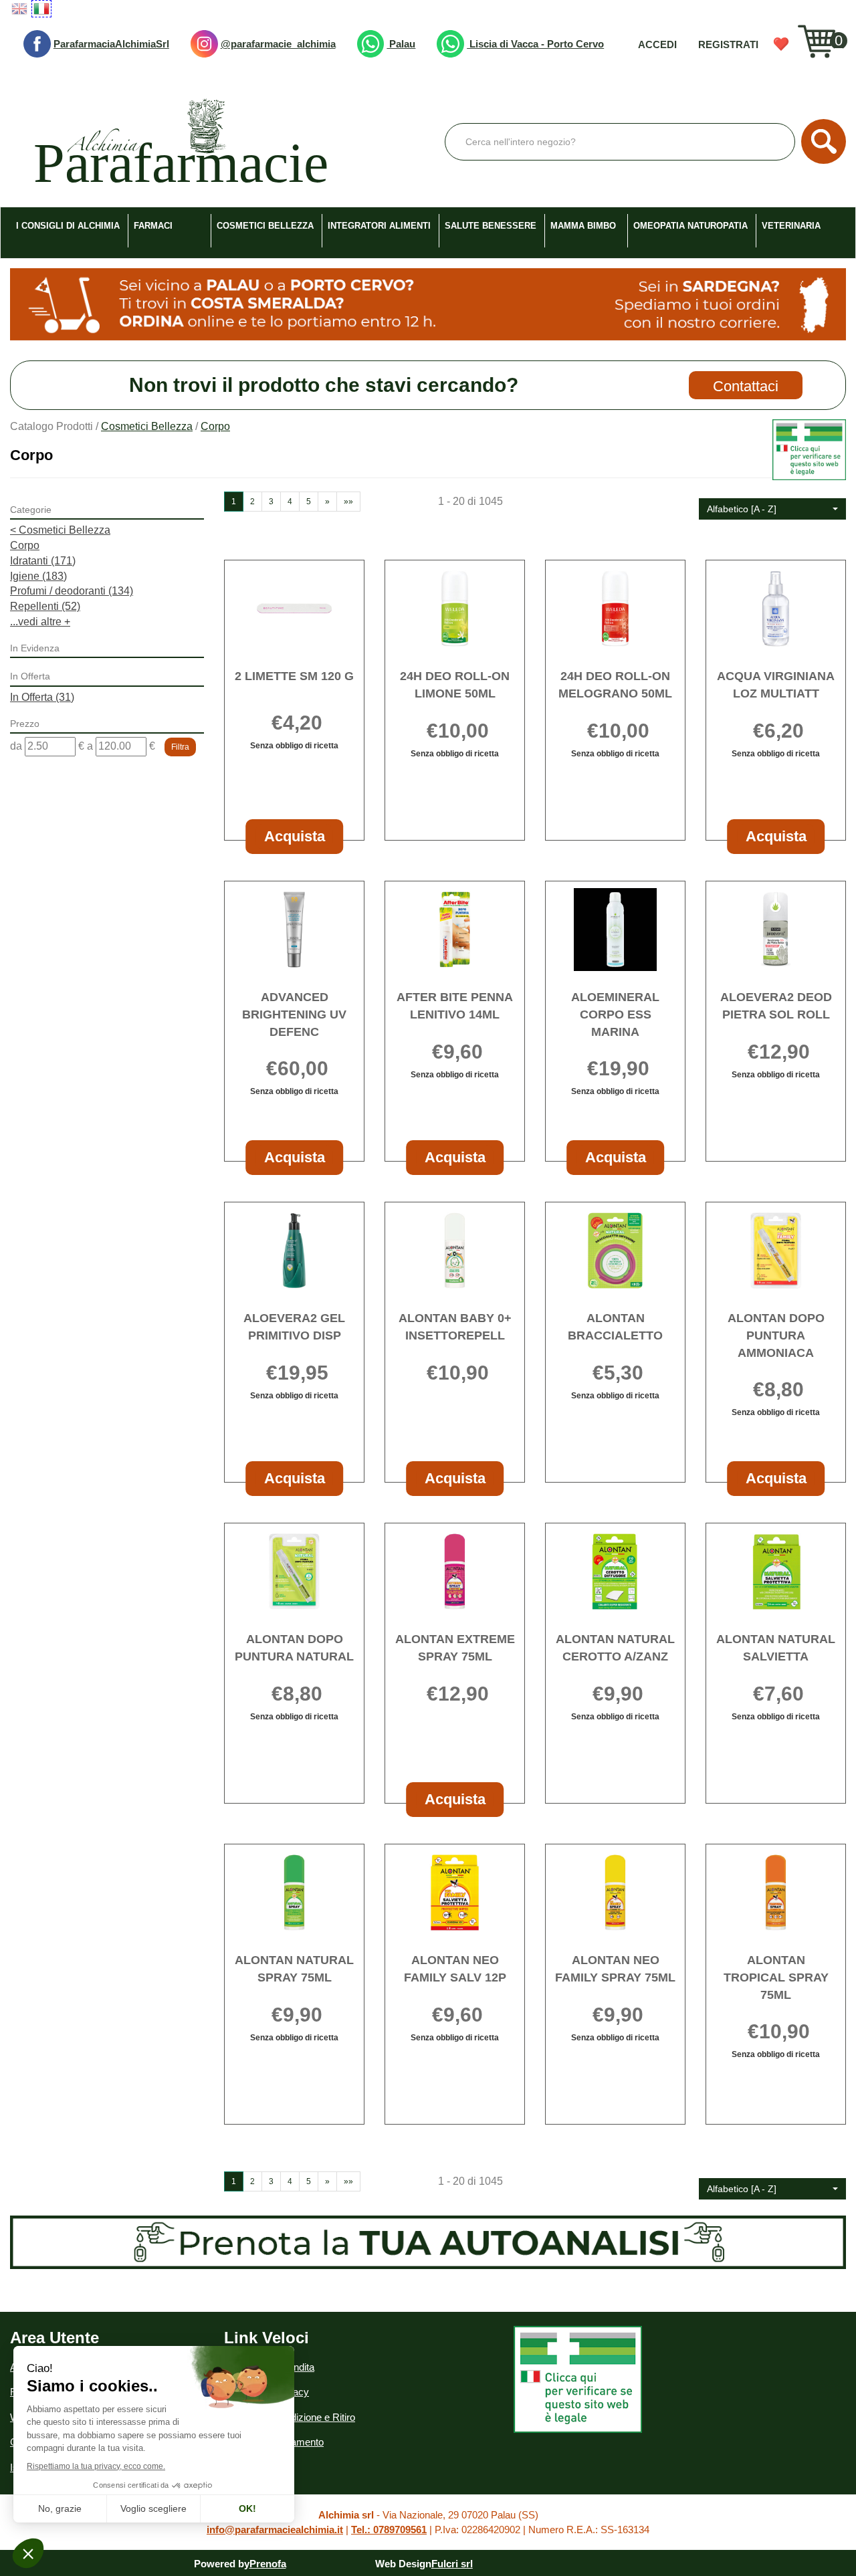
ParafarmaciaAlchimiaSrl (111, 44)
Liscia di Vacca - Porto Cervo (535, 44)
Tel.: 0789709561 (389, 2530)
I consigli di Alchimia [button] (68, 226)
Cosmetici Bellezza (147, 426)
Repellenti (45, 606)
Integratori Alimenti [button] (379, 226)
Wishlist (781, 44)
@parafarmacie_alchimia (278, 44)
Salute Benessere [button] (491, 226)
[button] (772, 509)
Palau (401, 44)
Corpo (25, 545)
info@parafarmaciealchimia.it (275, 2530)
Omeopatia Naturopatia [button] (690, 226)
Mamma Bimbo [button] (583, 226)
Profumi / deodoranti (72, 591)
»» (348, 502)
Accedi (657, 44)
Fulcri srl (452, 2564)
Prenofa (268, 2564)
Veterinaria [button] (791, 226)
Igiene (38, 576)
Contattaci (746, 386)
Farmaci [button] (153, 226)
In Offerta (42, 697)
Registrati (728, 44)
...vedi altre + (40, 622)
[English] (19, 9)
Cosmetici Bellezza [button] (265, 226)
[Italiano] (41, 9)
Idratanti (43, 561)
